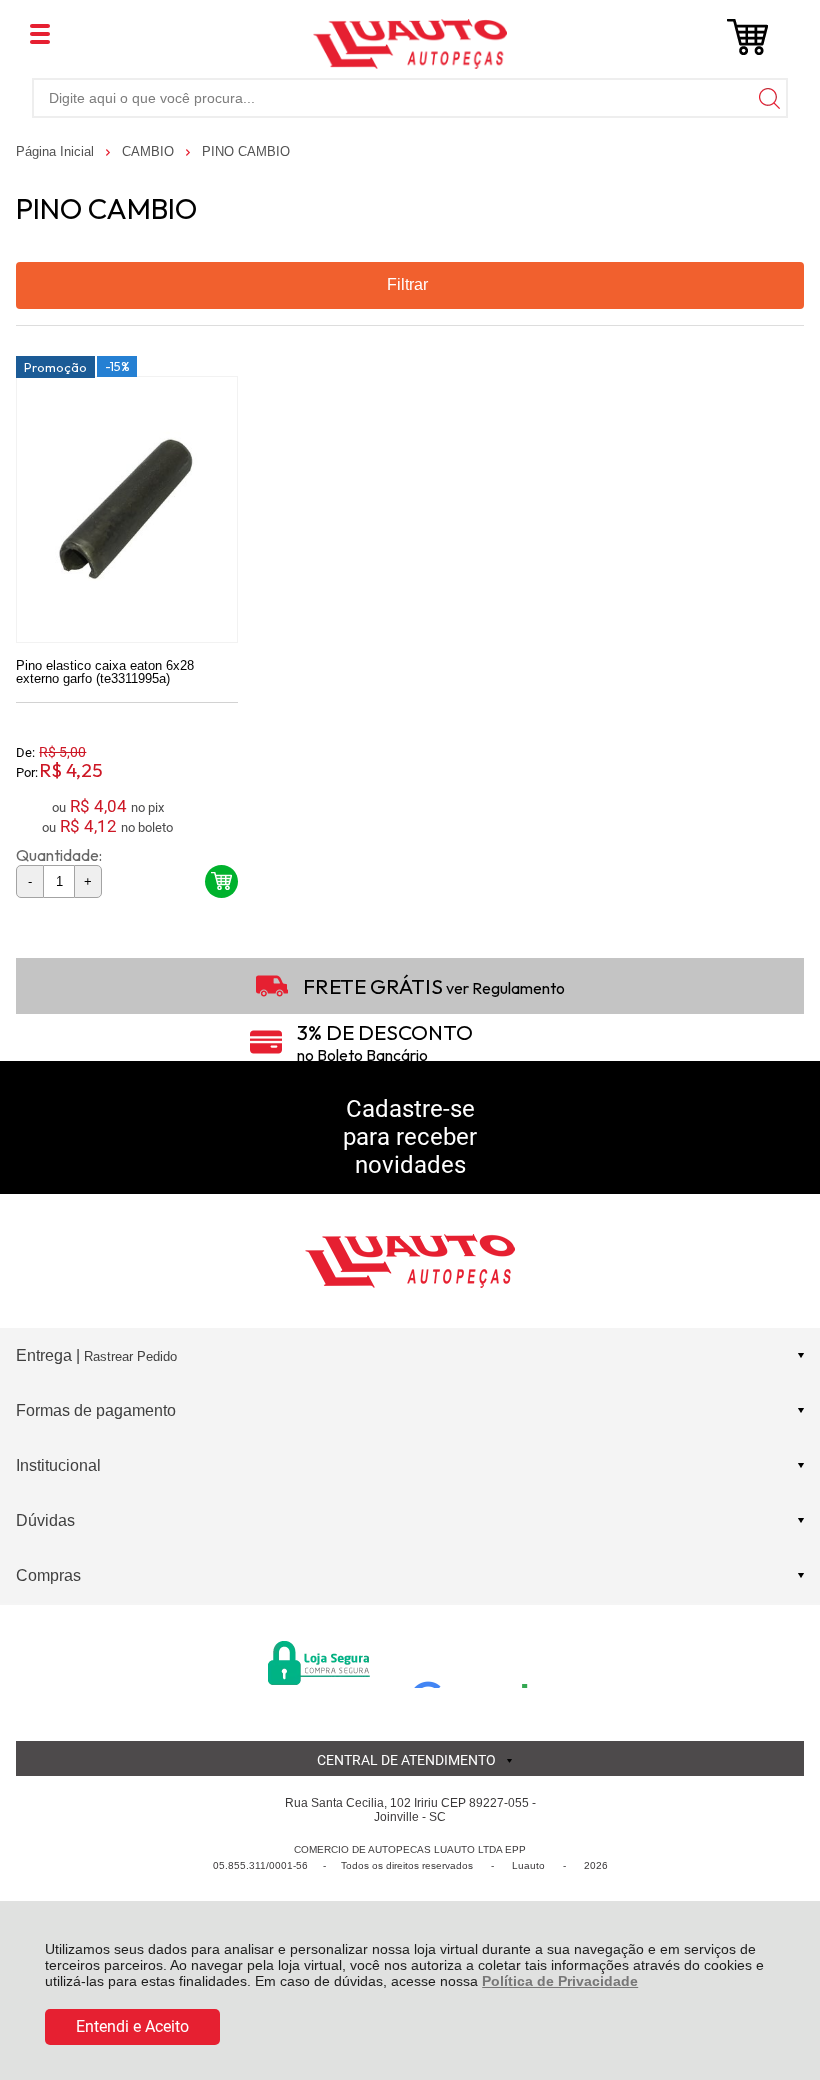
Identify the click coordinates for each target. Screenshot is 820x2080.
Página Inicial (57, 151)
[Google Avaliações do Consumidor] (477, 1661)
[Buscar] (768, 97)
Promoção (55, 367)
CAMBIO (150, 151)
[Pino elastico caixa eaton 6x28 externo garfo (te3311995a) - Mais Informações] (127, 509)
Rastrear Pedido (130, 1356)
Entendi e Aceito (132, 2026)
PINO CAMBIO (246, 151)
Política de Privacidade (560, 1981)
